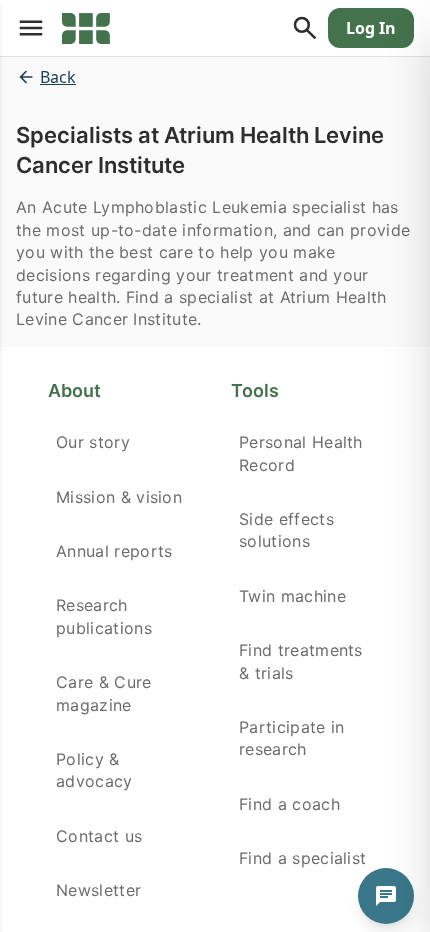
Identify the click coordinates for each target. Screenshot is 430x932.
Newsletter (98, 890)
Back (58, 77)
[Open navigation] (31, 28)
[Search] (305, 28)
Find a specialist (302, 858)
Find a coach (289, 804)
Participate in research (291, 738)
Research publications (104, 616)
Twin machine (292, 596)
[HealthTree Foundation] (86, 28)
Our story (93, 442)
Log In (371, 28)
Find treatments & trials (301, 661)
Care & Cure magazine (104, 693)
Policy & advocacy (94, 770)
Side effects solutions (286, 530)
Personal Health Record (301, 453)
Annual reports (114, 551)
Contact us (99, 836)
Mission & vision (119, 497)
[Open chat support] (386, 896)
